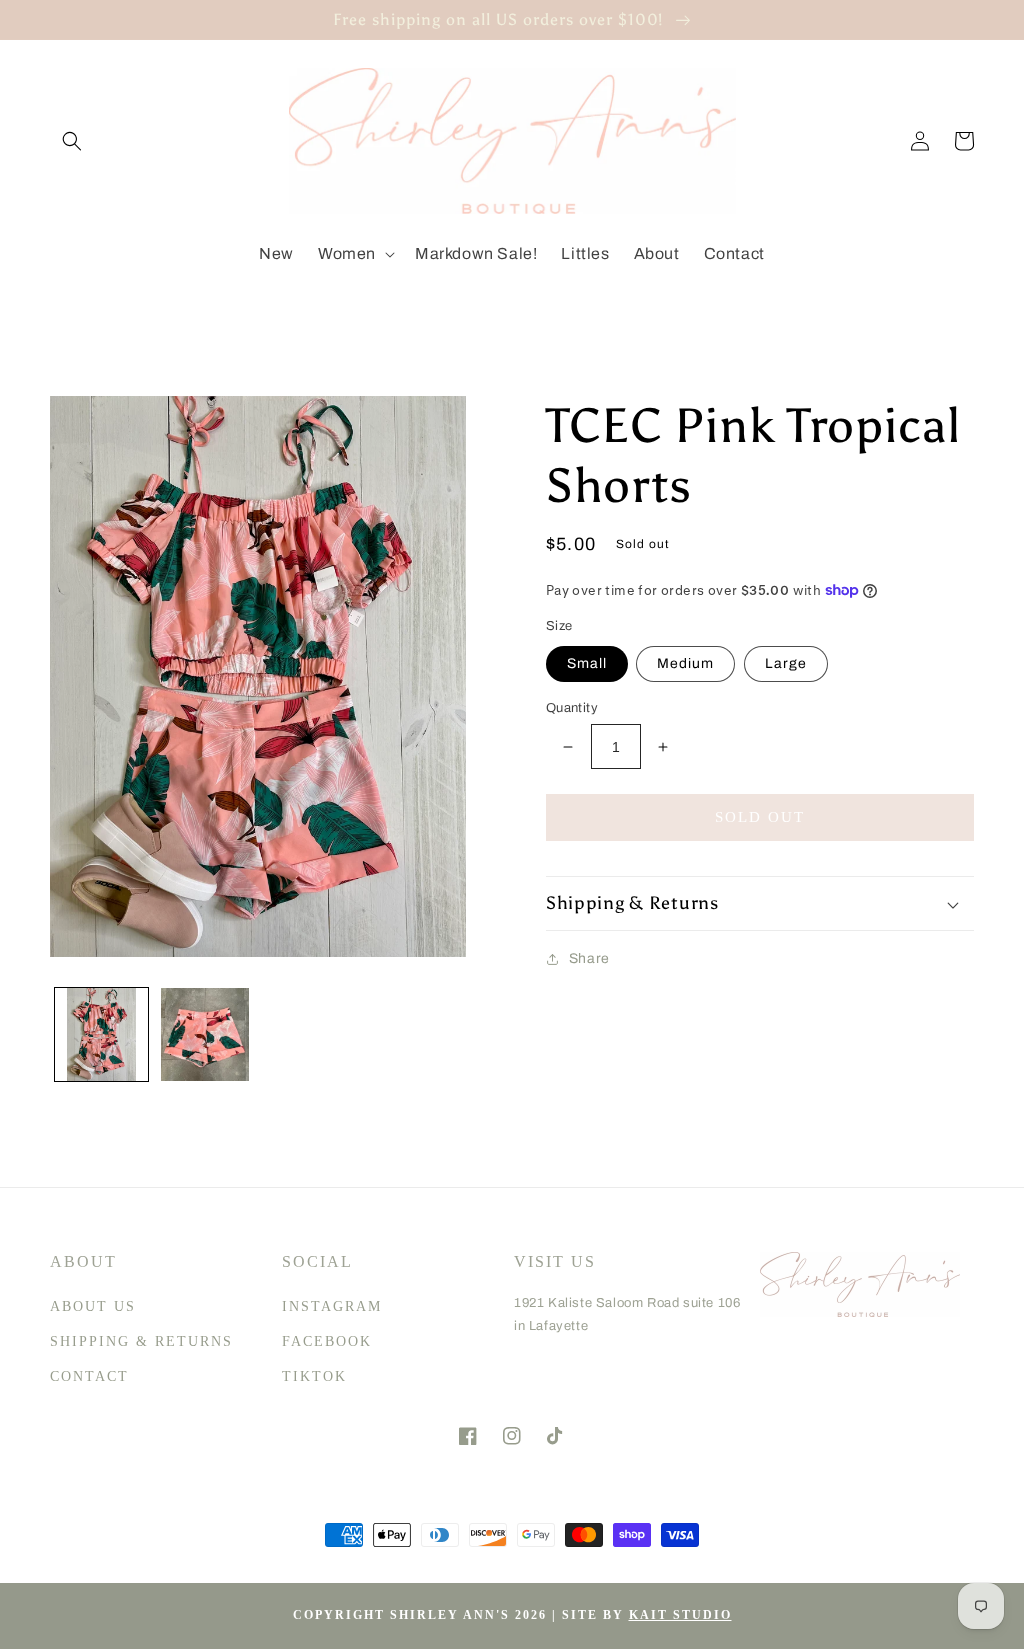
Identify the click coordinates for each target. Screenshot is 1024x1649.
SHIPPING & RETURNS (141, 1341)
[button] (72, 141)
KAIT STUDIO (680, 1615)
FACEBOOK (327, 1341)
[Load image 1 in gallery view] (101, 1034)
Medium (685, 663)
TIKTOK (314, 1376)
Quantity (572, 708)
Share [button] (589, 958)
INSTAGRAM (332, 1306)
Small (587, 663)
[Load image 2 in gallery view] (204, 1034)
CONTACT (89, 1376)
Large (786, 663)
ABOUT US (93, 1306)
